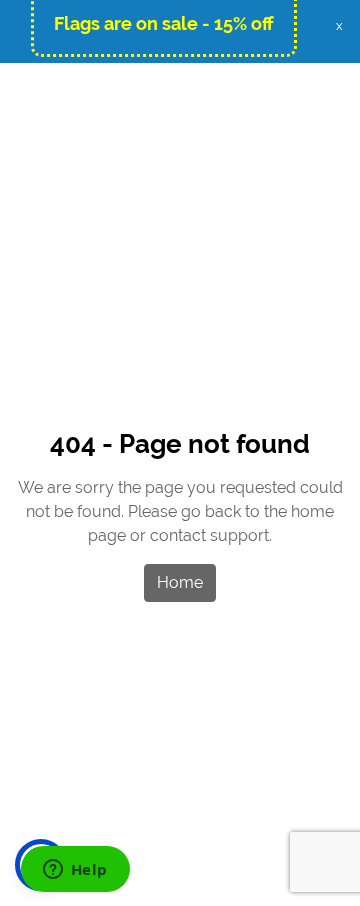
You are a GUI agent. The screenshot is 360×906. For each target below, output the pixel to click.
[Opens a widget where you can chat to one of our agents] (75, 871)
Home (180, 582)
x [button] (339, 25)
